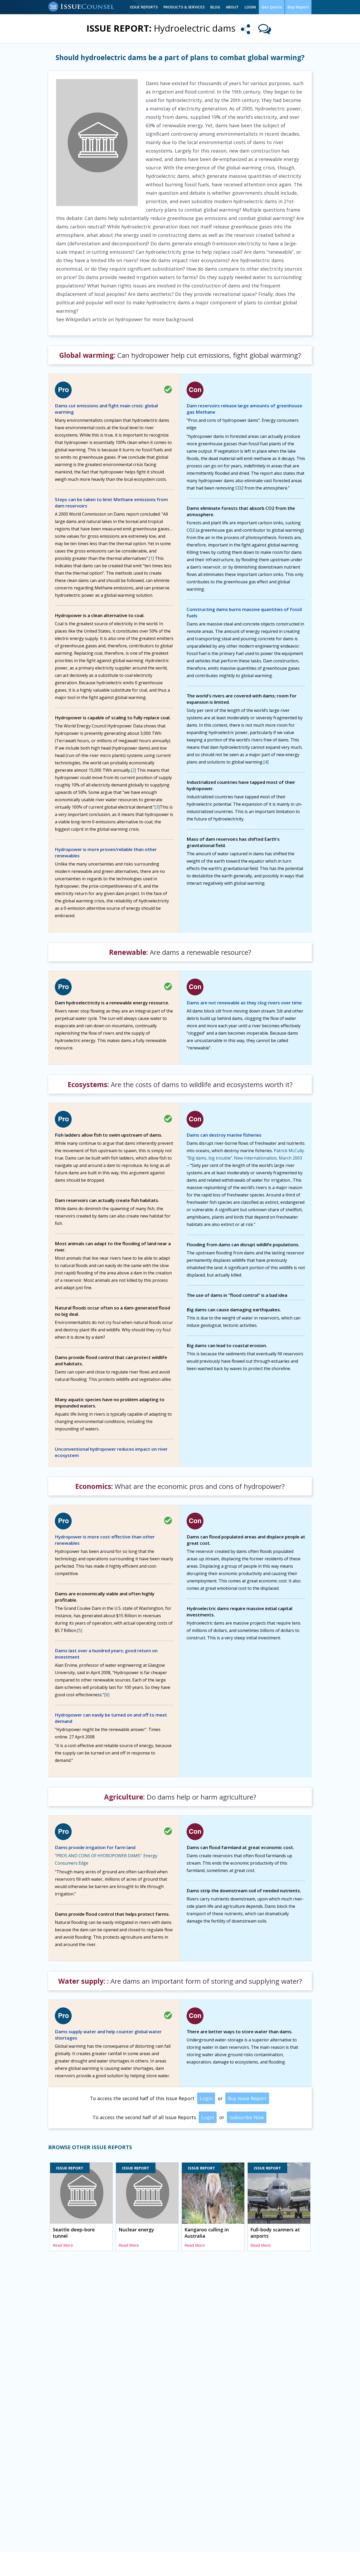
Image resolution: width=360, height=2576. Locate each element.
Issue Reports (144, 7)
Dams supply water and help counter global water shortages (108, 2035)
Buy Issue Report (247, 2098)
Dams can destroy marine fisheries (224, 1135)
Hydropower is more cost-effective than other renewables (105, 1540)
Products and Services (118, 2565)
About (232, 7)
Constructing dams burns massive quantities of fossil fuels (244, 612)
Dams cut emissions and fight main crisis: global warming (106, 409)
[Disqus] (180, 2336)
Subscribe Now (247, 2117)
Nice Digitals (301, 2565)
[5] (80, 1630)
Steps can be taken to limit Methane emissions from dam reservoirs (111, 503)
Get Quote (272, 7)
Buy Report (298, 7)
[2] (133, 770)
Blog (215, 7)
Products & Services (184, 7)
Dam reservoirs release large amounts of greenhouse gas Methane (244, 409)
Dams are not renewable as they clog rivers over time (244, 1003)
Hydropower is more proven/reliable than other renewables (106, 852)
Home (54, 2565)
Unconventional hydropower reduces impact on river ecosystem (111, 1452)
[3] (157, 807)
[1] (151, 558)
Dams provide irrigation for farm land (95, 1847)
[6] (107, 1695)
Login (250, 7)
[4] (266, 762)
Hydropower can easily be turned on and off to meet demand (111, 1718)
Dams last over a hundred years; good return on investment (106, 1654)
